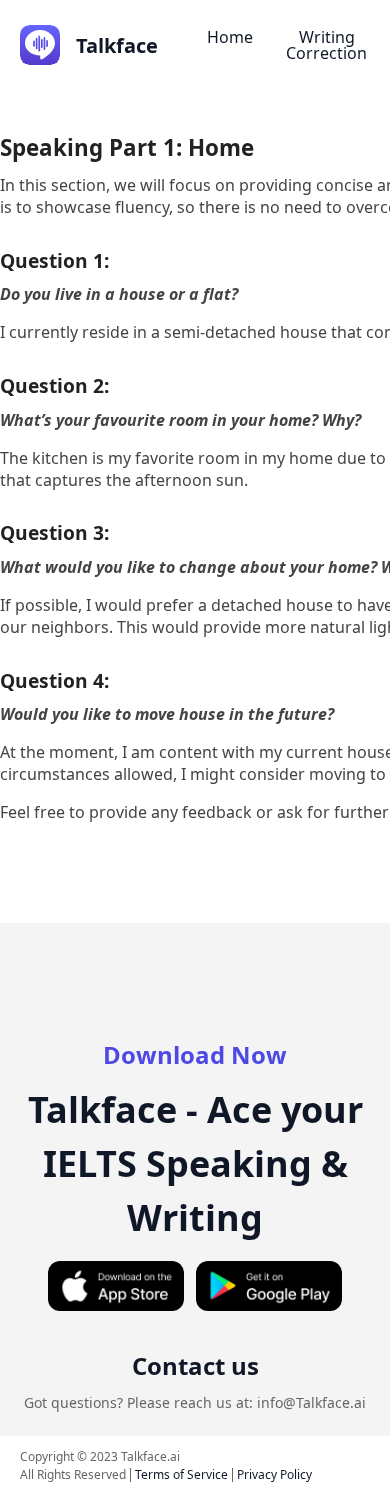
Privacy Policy (274, 1474)
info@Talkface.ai (311, 1402)
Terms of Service (181, 1474)
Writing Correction (326, 45)
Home (230, 37)
